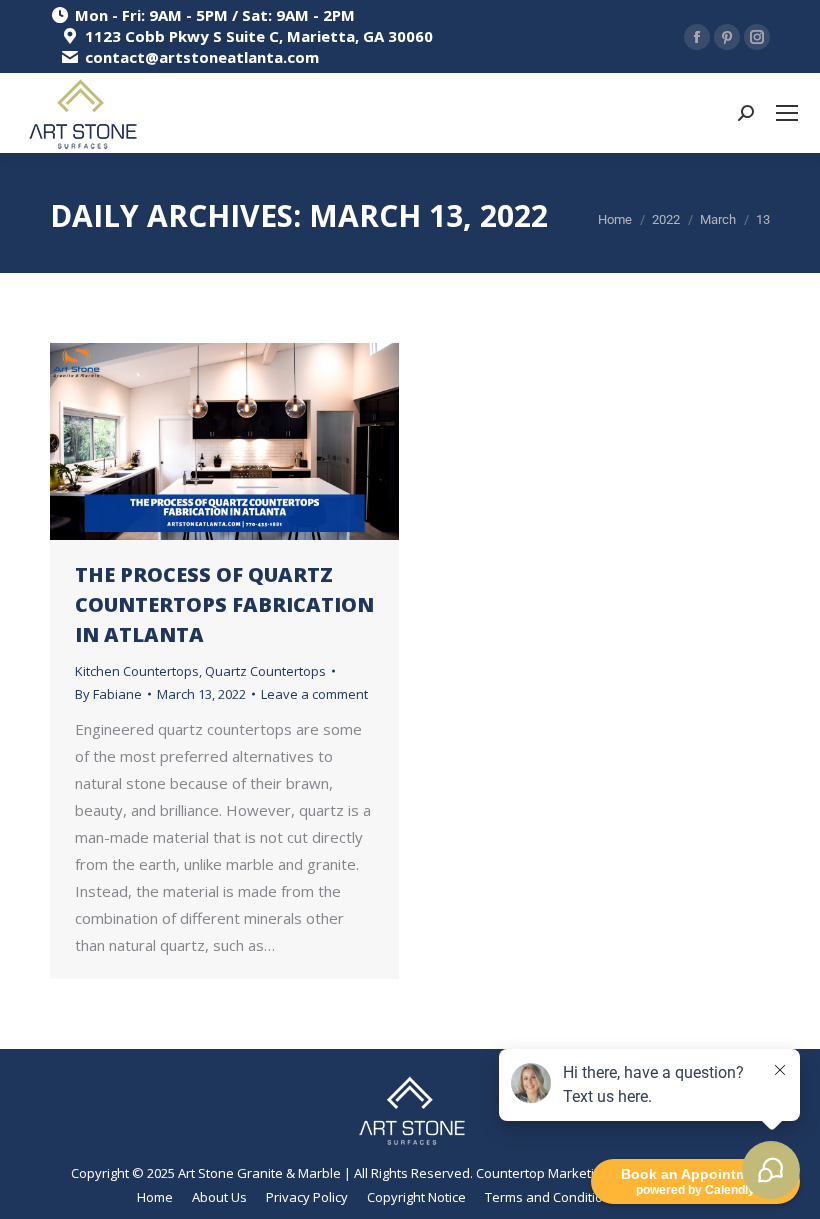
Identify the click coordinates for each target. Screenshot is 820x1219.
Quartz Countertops (265, 671)
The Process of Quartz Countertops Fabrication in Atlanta (224, 604)
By (108, 694)
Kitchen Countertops (137, 671)
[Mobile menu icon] (787, 113)
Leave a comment (314, 694)
